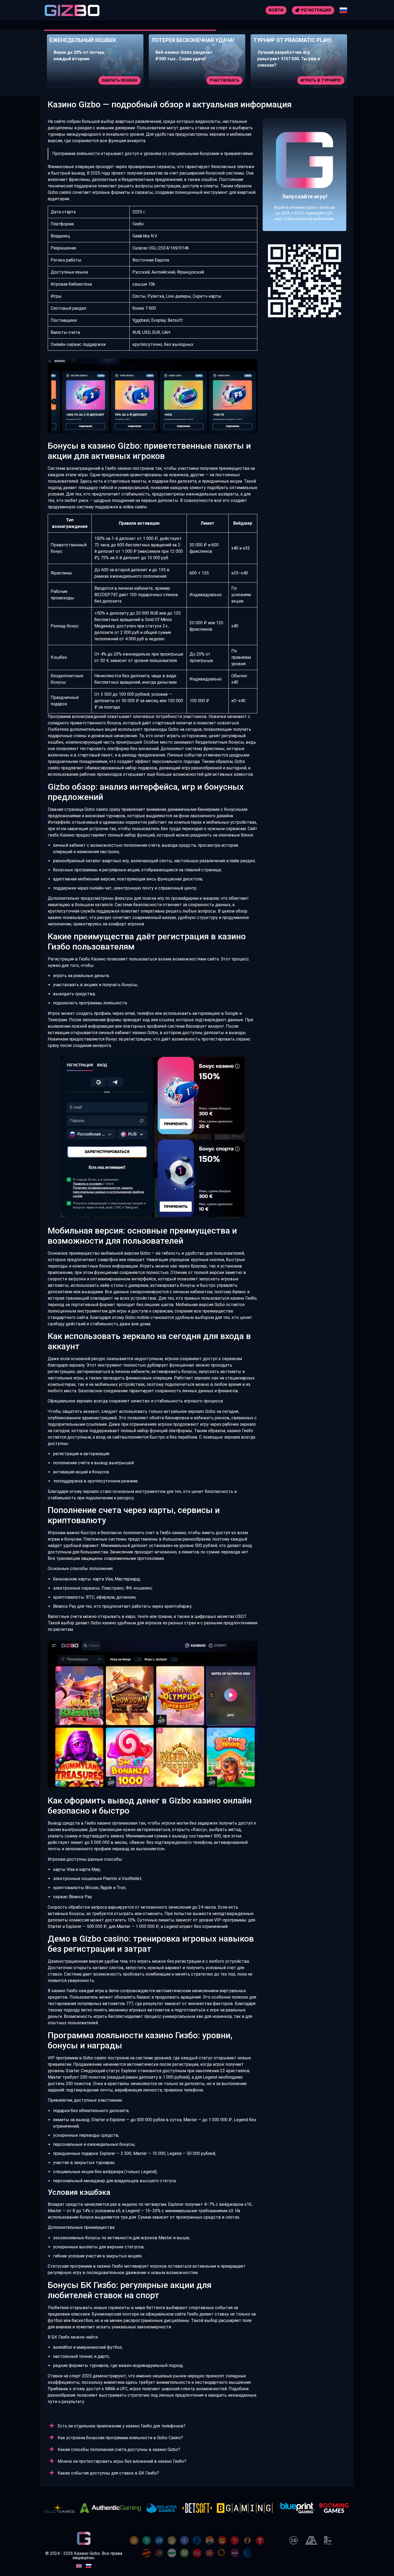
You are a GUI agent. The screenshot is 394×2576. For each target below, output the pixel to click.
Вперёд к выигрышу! (305, 194)
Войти (276, 10)
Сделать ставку (323, 80)
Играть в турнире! (219, 80)
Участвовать (123, 80)
